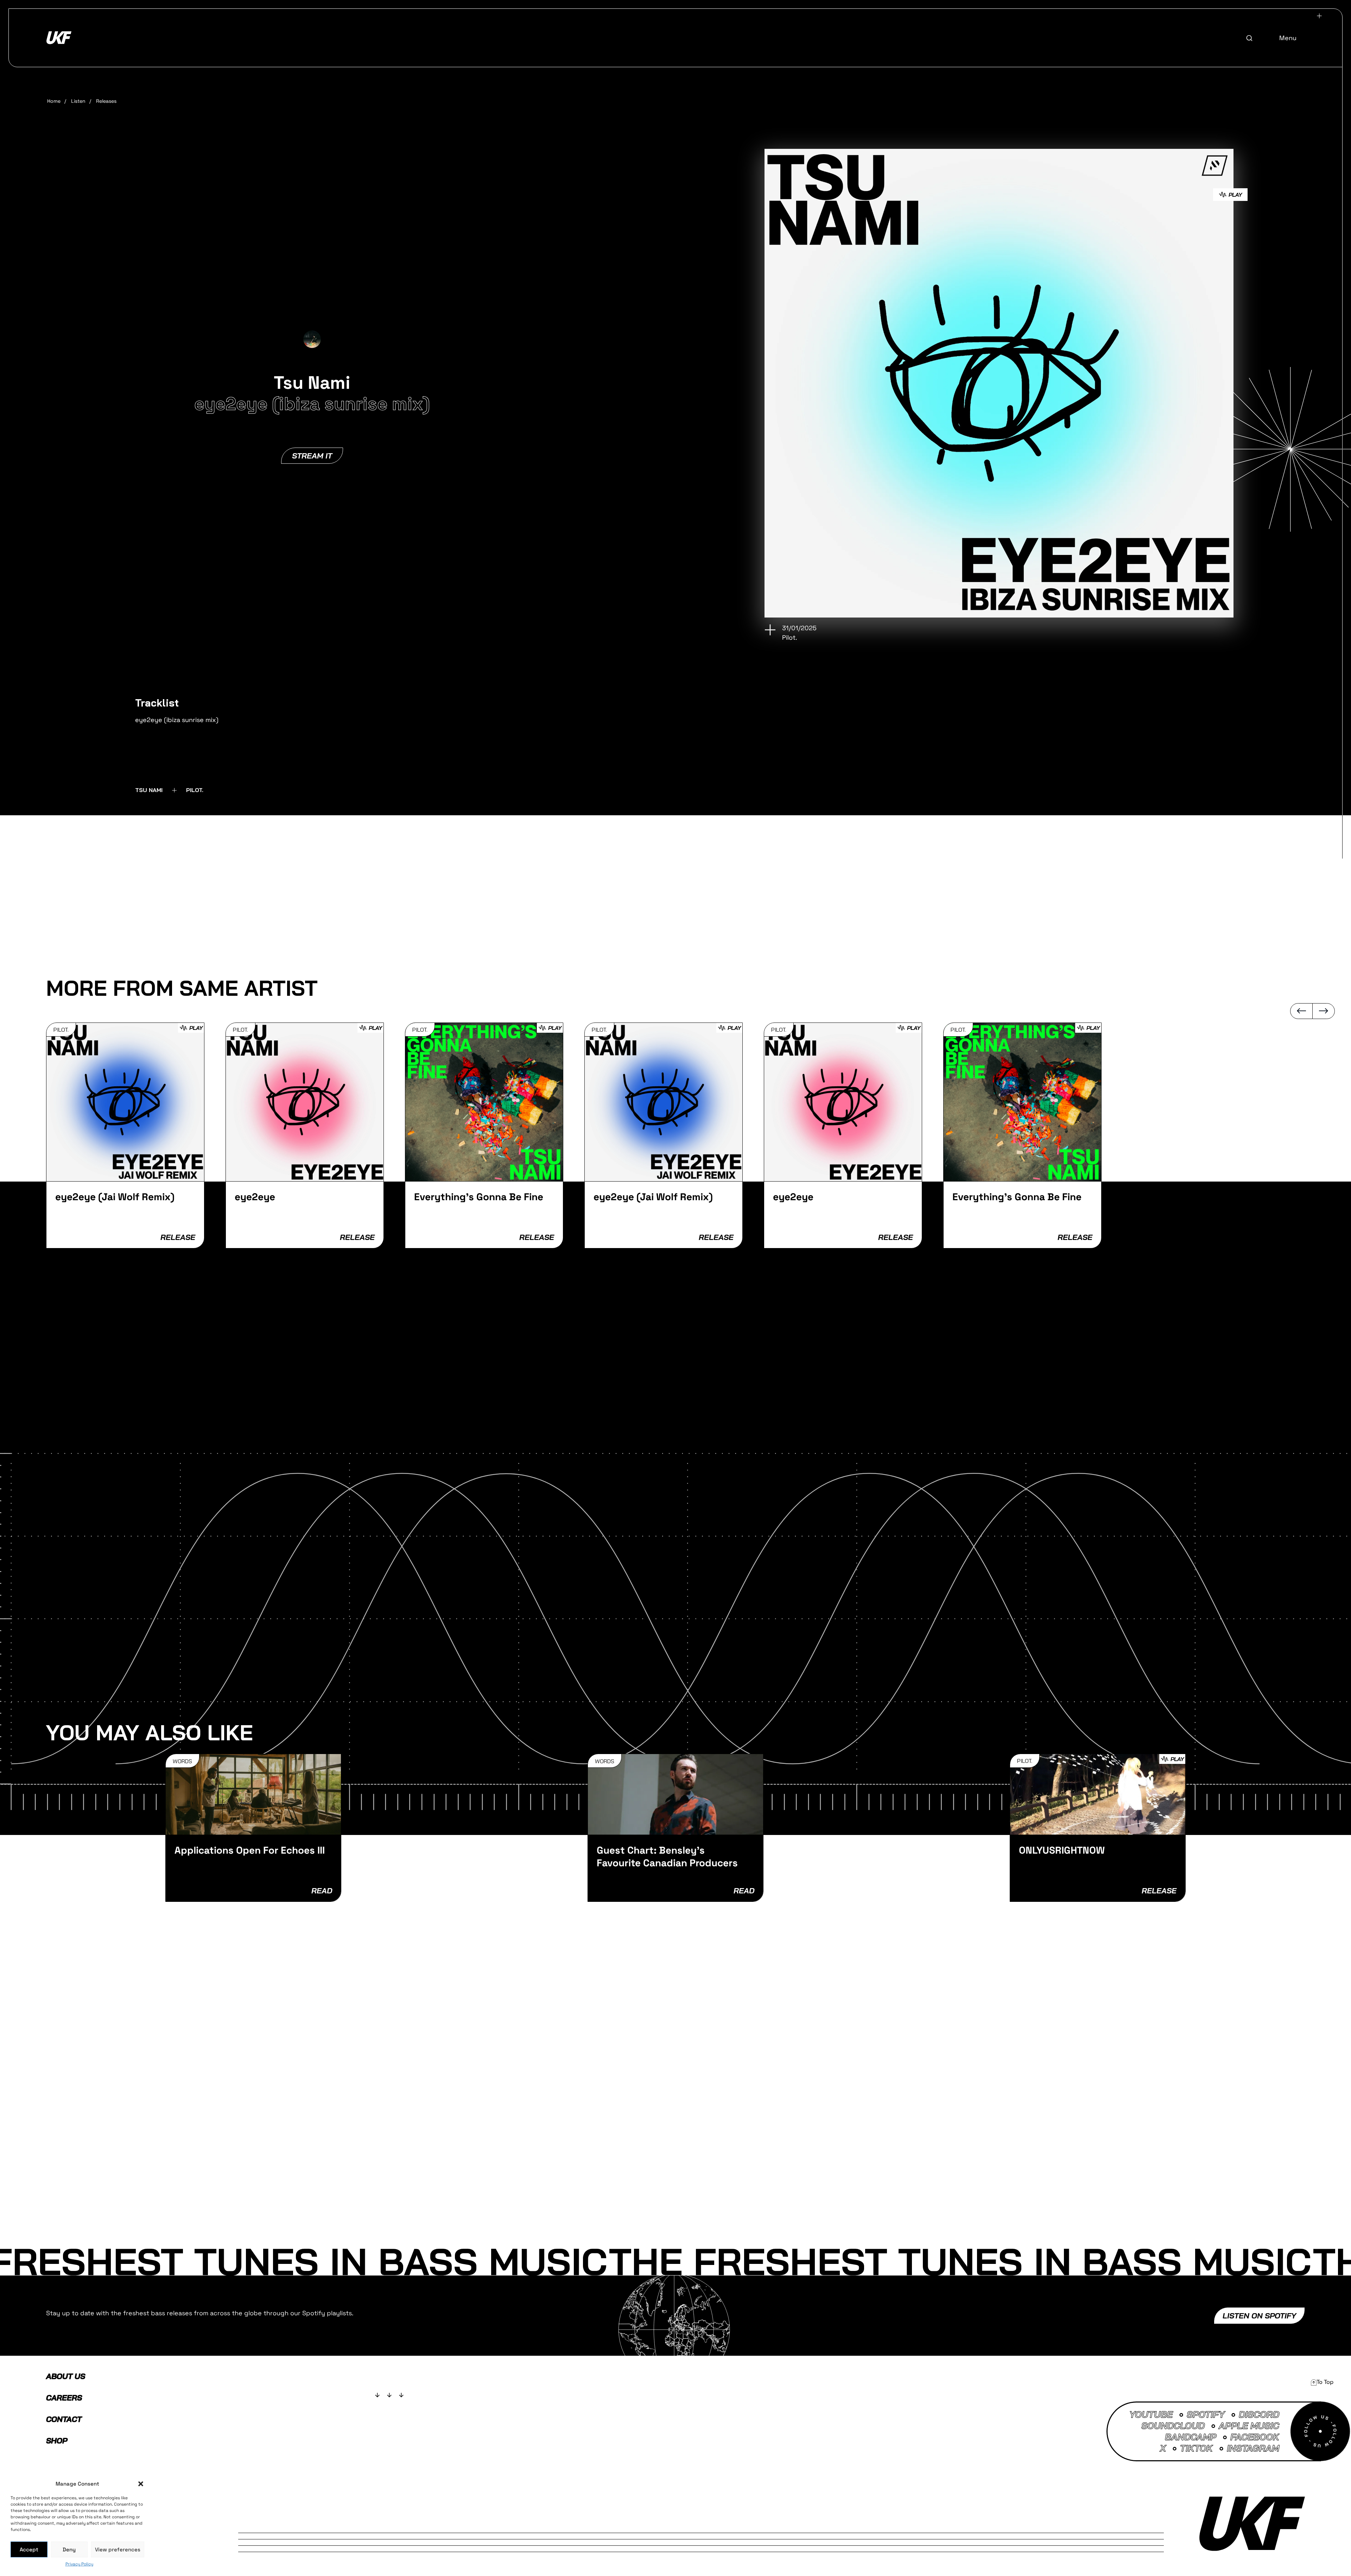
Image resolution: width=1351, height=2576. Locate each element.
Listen (78, 101)
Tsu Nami (149, 790)
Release (178, 1237)
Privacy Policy (79, 2564)
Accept (29, 2549)
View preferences (118, 2549)
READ (322, 1891)
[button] (141, 2484)
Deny (69, 2549)
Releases (106, 101)
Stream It (312, 456)
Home (54, 101)
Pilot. (195, 790)
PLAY (1235, 195)
